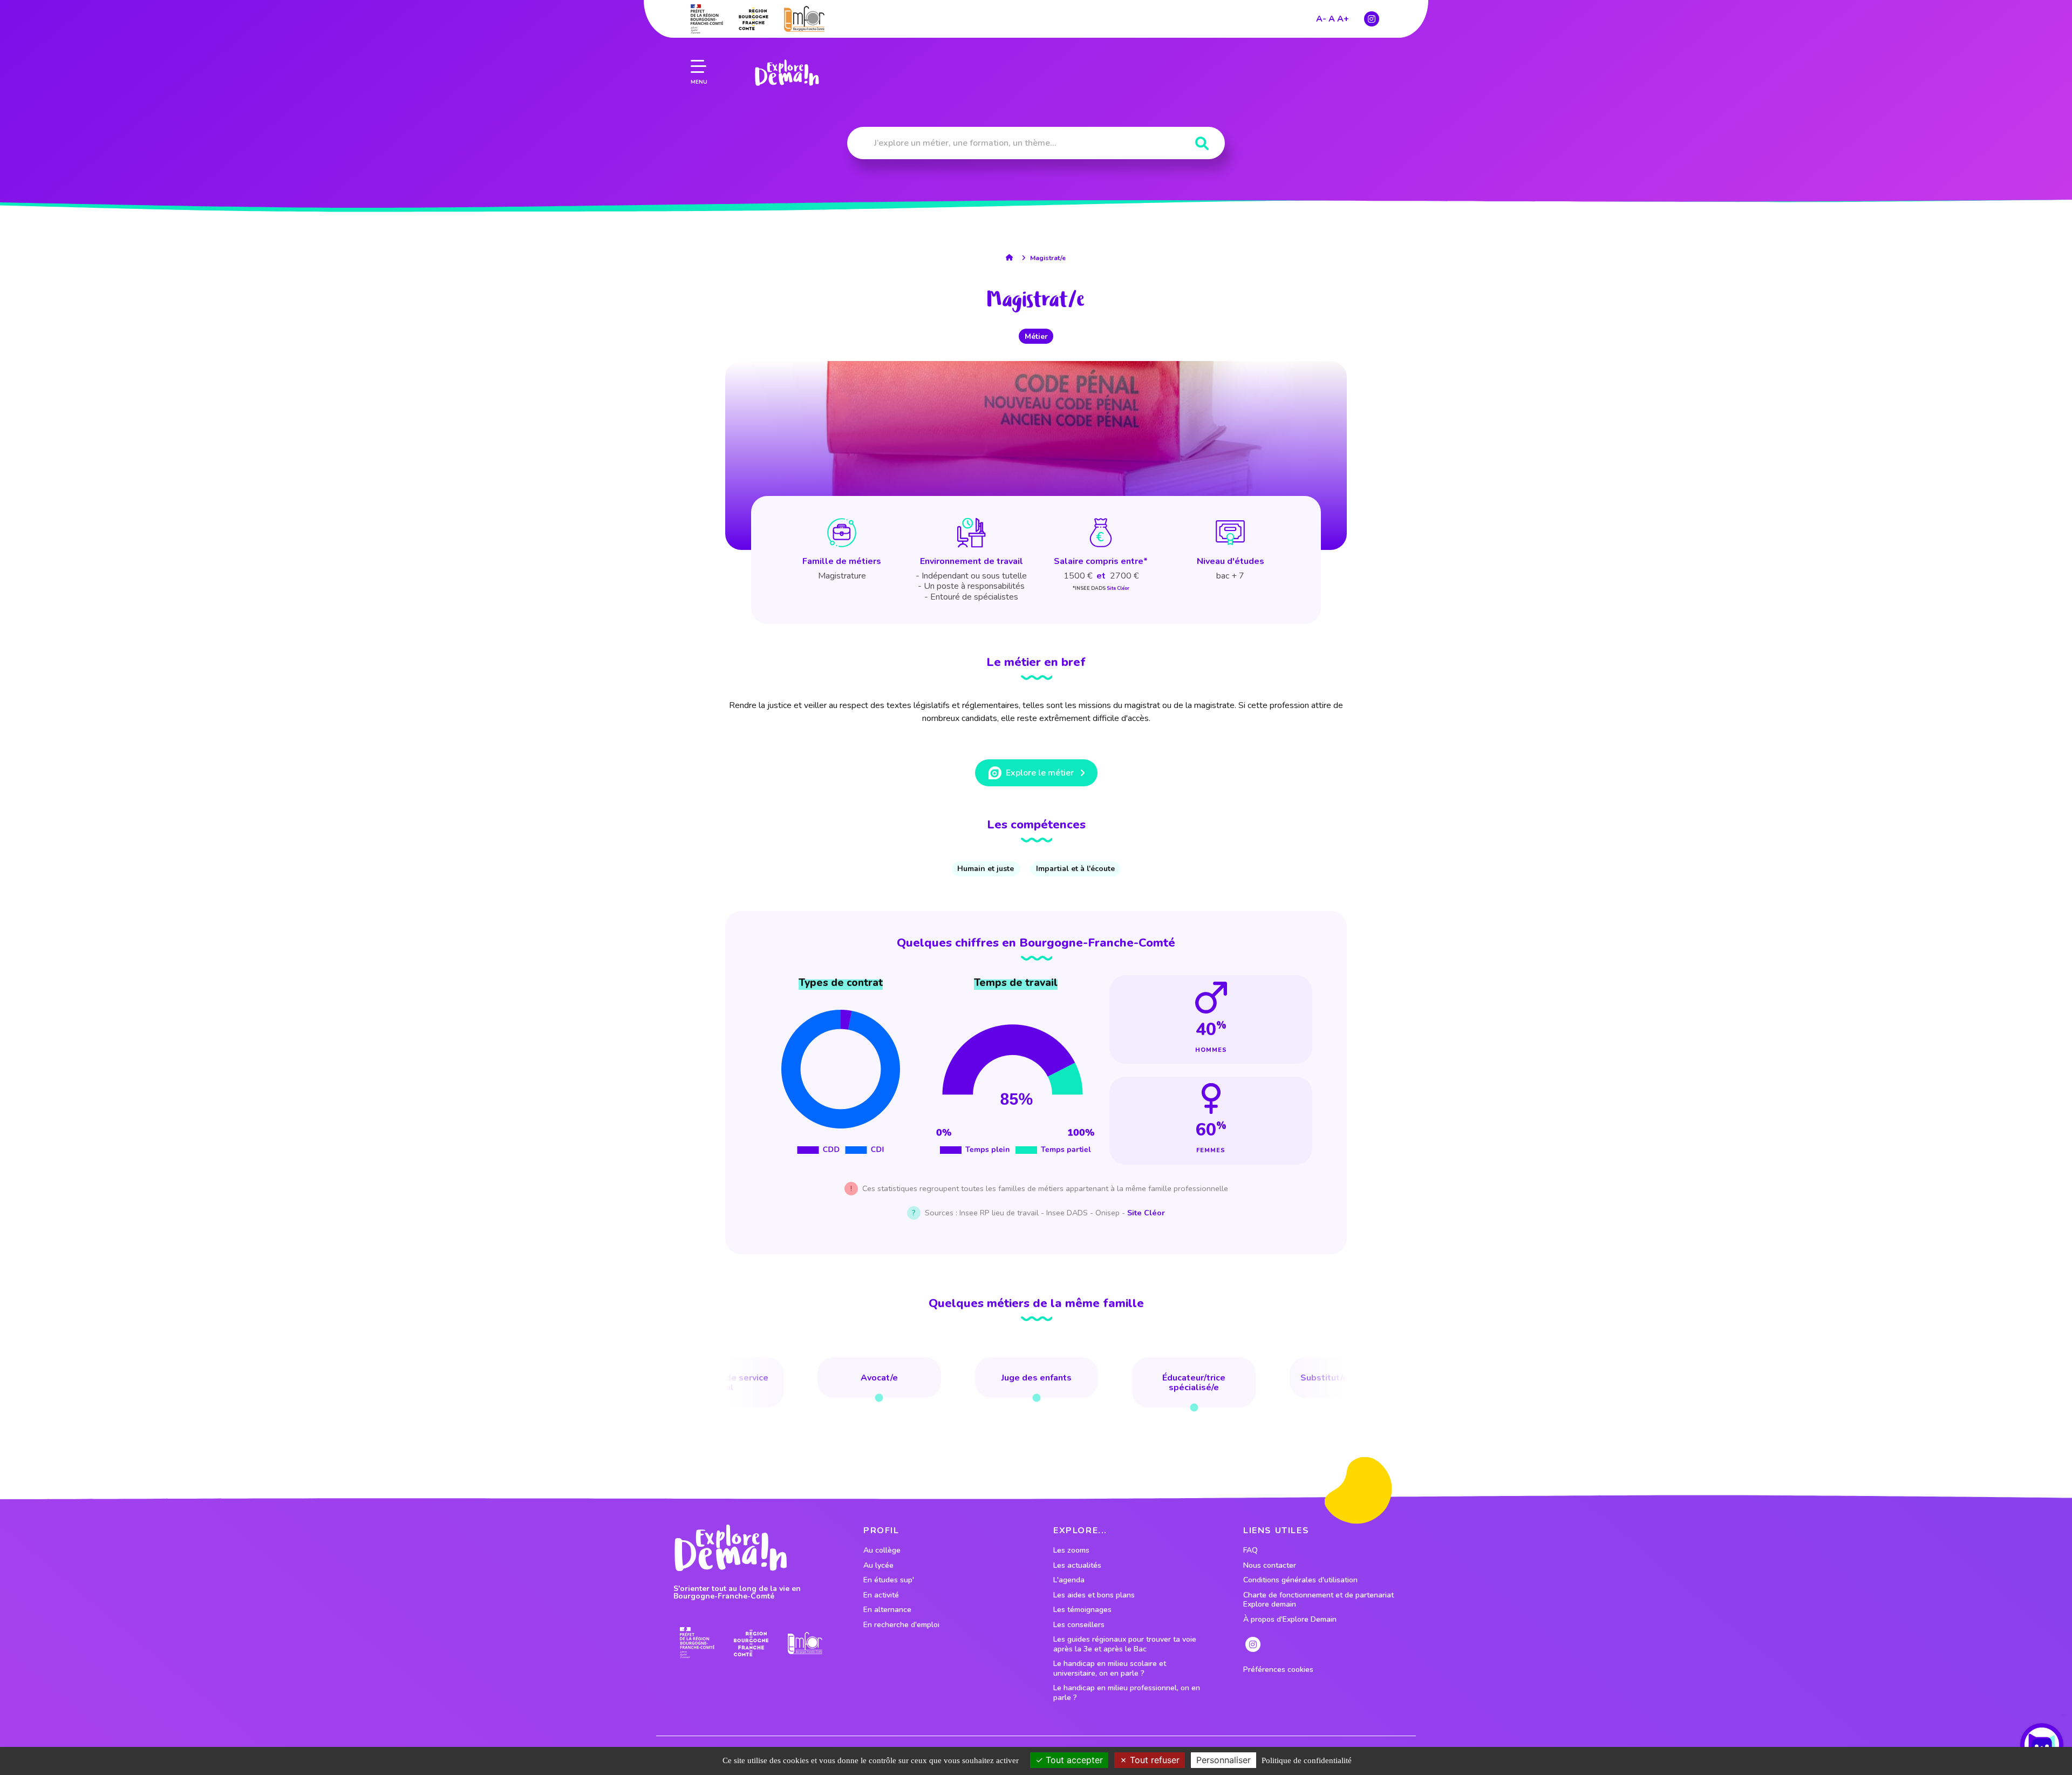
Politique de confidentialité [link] (1307, 1760)
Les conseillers (1079, 1625)
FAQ (1250, 1550)
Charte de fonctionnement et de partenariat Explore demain (1318, 1600)
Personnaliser (1224, 1760)
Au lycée (878, 1566)
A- (1321, 19)
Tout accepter (1073, 1760)
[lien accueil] (1012, 257)
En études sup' (889, 1580)
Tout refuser (1153, 1760)
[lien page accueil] (787, 73)
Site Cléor (1118, 588)
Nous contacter (1270, 1566)
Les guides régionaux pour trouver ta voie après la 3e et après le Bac (1125, 1644)
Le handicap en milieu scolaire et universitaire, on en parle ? (1110, 1668)
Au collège (882, 1550)
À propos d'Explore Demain (1290, 1620)
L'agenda (1069, 1580)
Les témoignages (1082, 1610)
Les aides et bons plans (1094, 1595)
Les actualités (1077, 1566)
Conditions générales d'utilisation (1300, 1580)
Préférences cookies (1278, 1670)
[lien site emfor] (804, 19)
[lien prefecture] (707, 19)
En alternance (887, 1610)
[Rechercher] (1202, 144)
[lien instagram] (1372, 19)
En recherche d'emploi (901, 1625)
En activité (881, 1595)
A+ (1343, 19)
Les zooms (1071, 1550)
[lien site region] (754, 19)
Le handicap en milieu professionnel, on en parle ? (1127, 1693)
